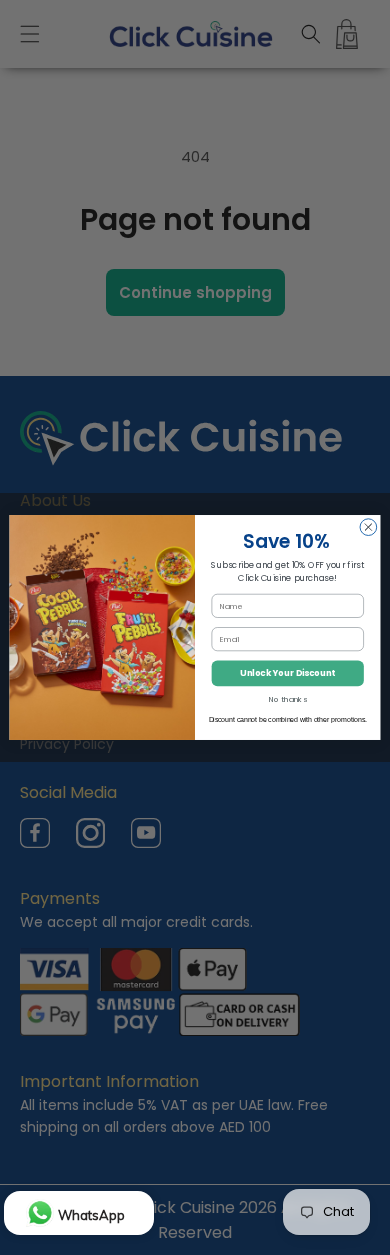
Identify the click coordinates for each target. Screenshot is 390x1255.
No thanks (288, 699)
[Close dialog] (368, 527)
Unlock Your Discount (287, 673)
